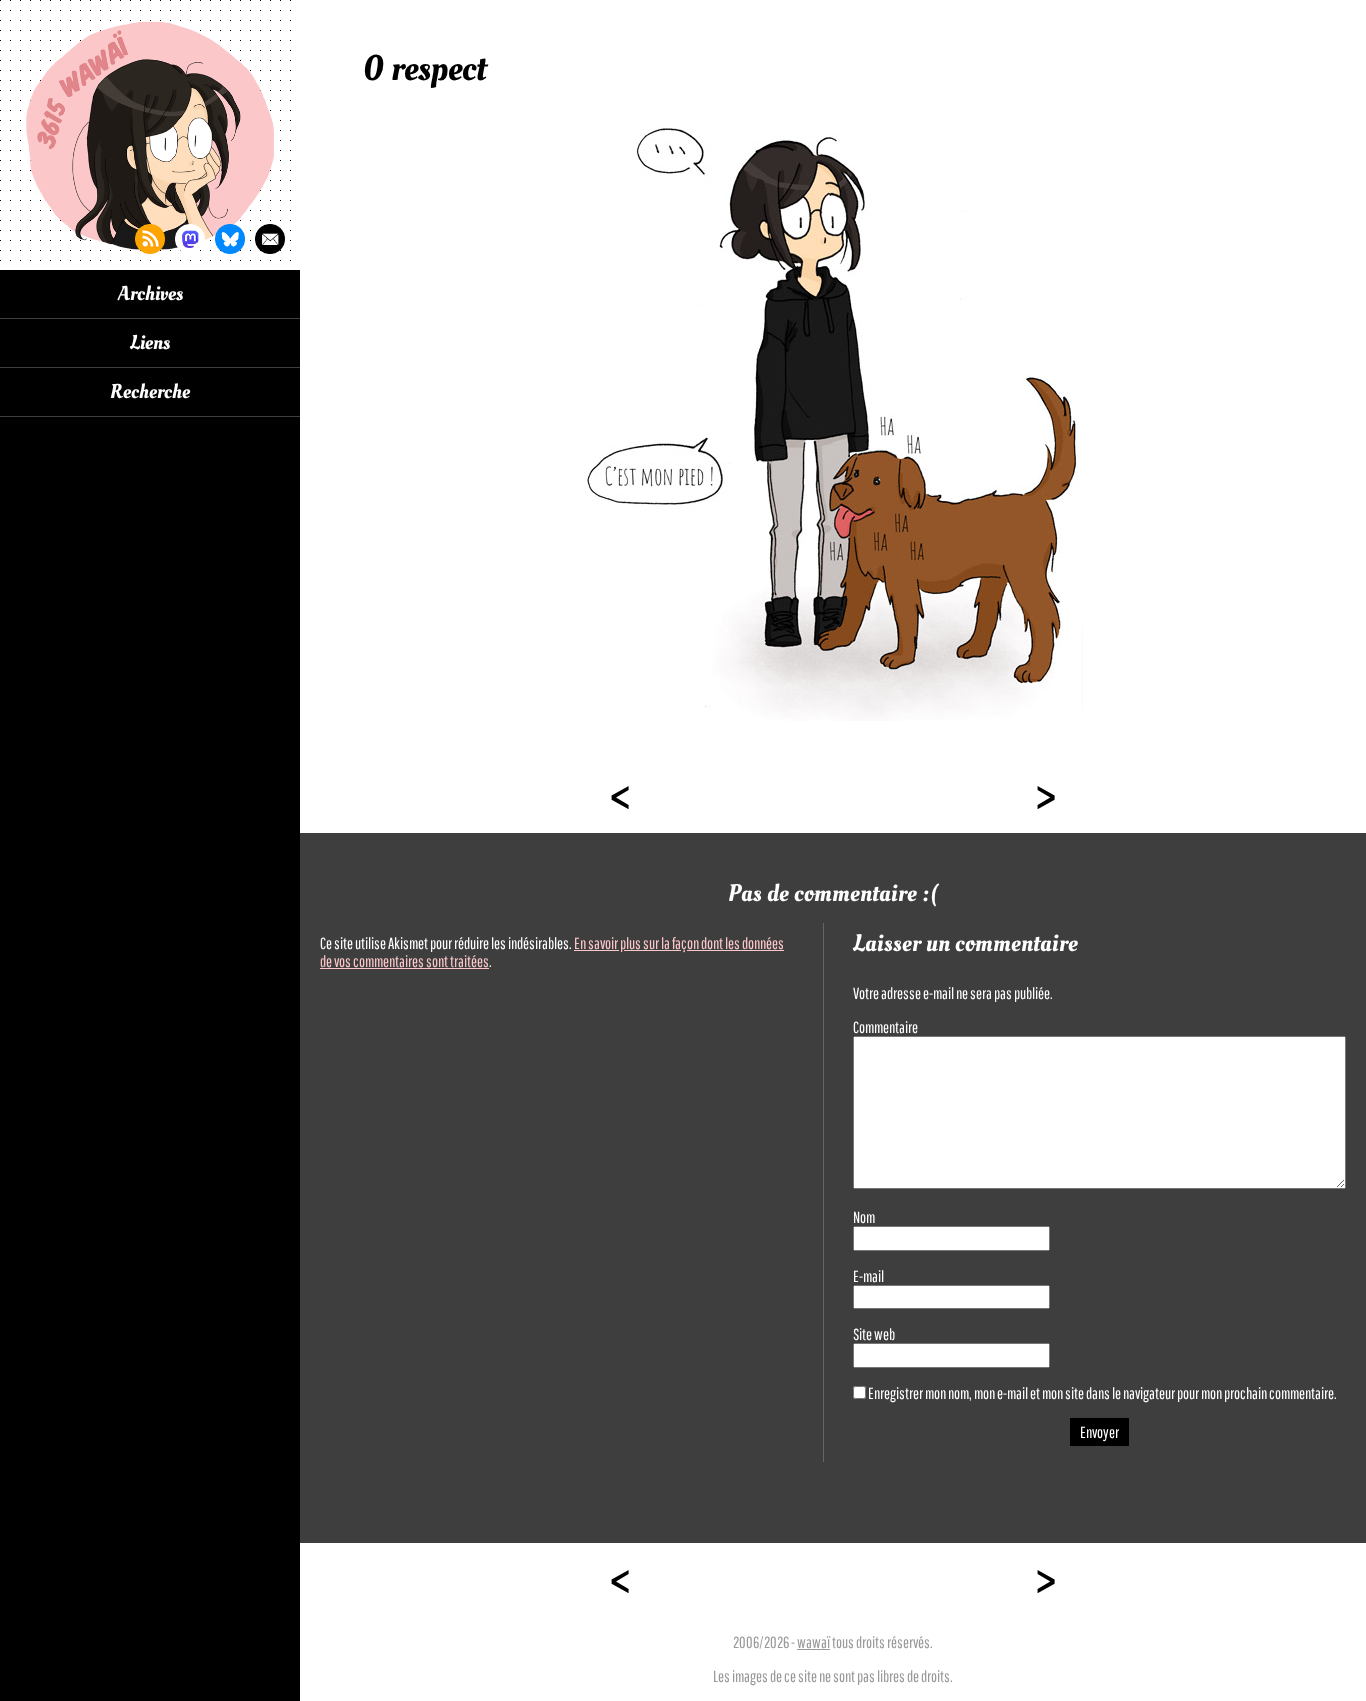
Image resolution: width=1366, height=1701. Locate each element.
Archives (150, 294)
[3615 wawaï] (150, 135)
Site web (874, 1334)
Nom (864, 1217)
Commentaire (885, 1027)
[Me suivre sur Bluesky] (230, 239)
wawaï (813, 1642)
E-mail (868, 1276)
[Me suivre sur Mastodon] (190, 239)
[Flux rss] (150, 239)
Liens (150, 343)
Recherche (150, 392)
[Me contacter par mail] (270, 239)
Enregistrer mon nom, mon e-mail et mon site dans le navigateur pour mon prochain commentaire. (1102, 1393)
